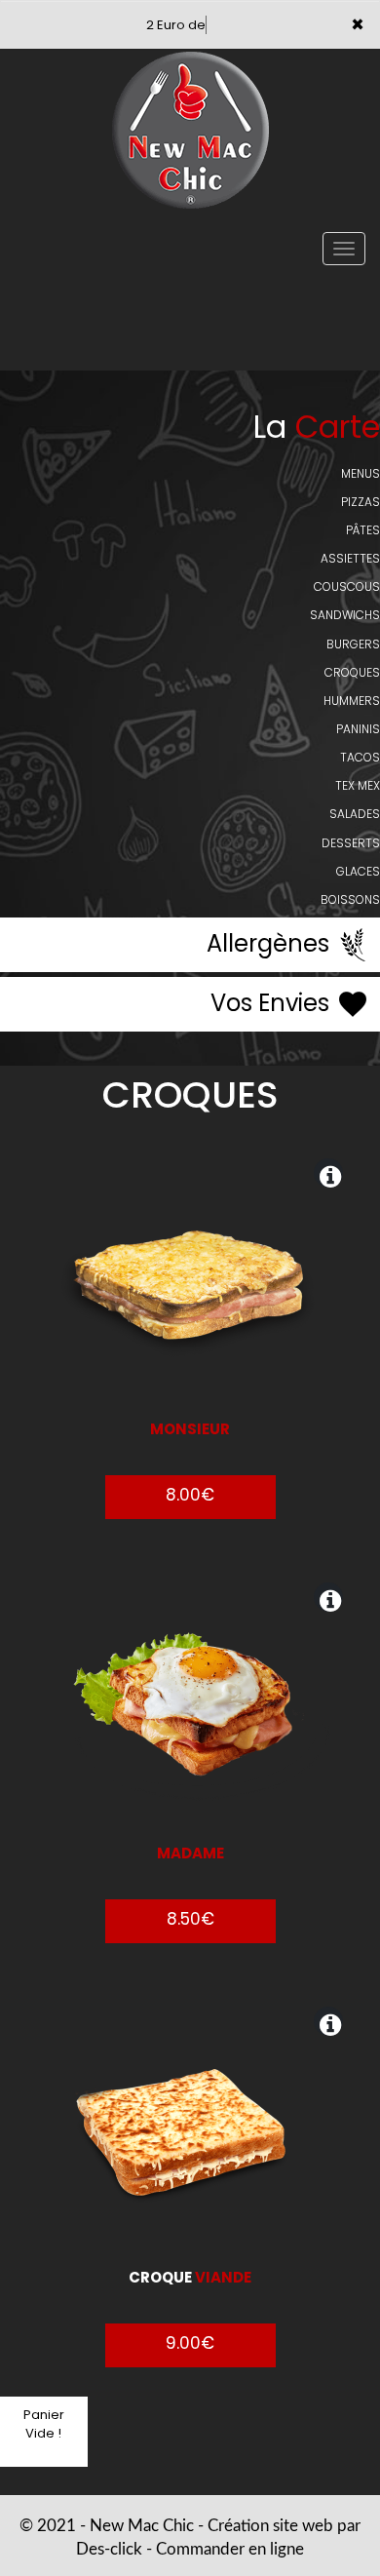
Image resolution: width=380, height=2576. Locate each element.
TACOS (360, 757)
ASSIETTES (350, 558)
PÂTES (363, 530)
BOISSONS (350, 899)
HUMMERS (352, 701)
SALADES (355, 814)
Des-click (109, 2549)
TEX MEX (358, 785)
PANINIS (358, 729)
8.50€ (190, 1919)
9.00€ (190, 2343)
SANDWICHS (345, 615)
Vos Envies (273, 1003)
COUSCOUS (347, 586)
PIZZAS (361, 502)
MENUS (361, 473)
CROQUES (352, 672)
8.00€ (190, 1495)
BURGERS (353, 644)
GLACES (358, 871)
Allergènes (271, 943)
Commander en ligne (230, 2549)
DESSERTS (351, 843)
